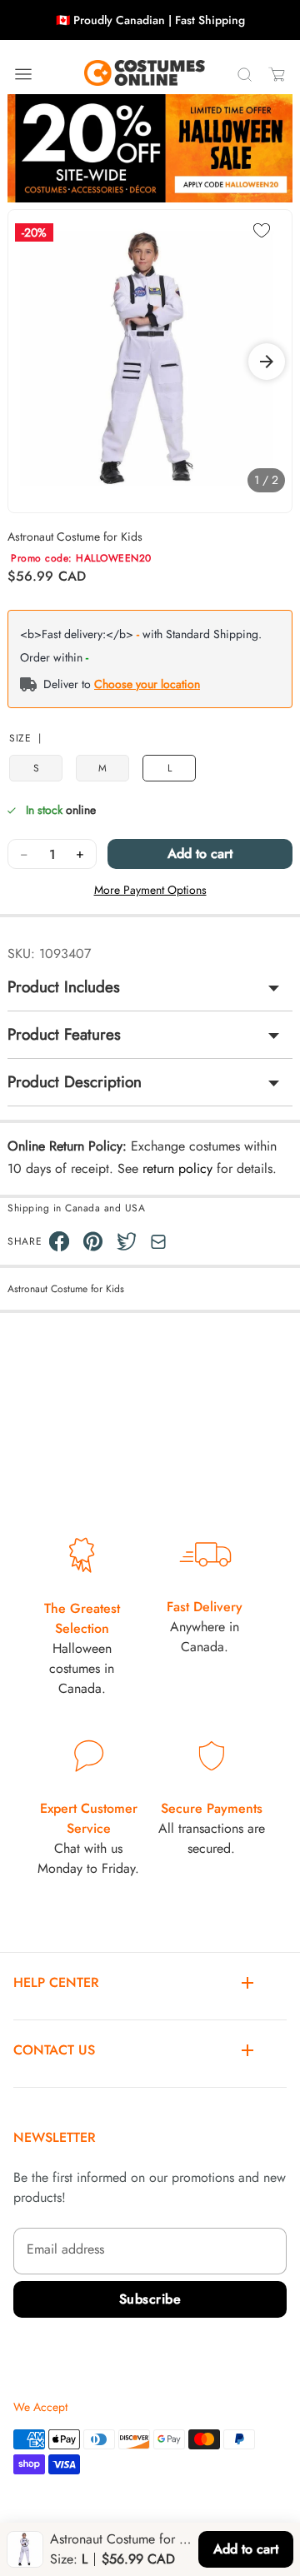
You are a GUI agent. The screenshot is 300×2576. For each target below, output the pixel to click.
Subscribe (150, 2299)
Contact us (54, 2050)
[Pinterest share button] (93, 1241)
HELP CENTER (56, 1982)
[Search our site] (244, 74)
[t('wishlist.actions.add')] (262, 232)
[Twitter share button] (127, 1241)
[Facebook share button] (59, 1241)
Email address (65, 2249)
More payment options (150, 890)
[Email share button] (158, 1242)
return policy (177, 1168)
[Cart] (277, 74)
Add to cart (200, 854)
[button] (267, 362)
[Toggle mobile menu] (23, 74)
